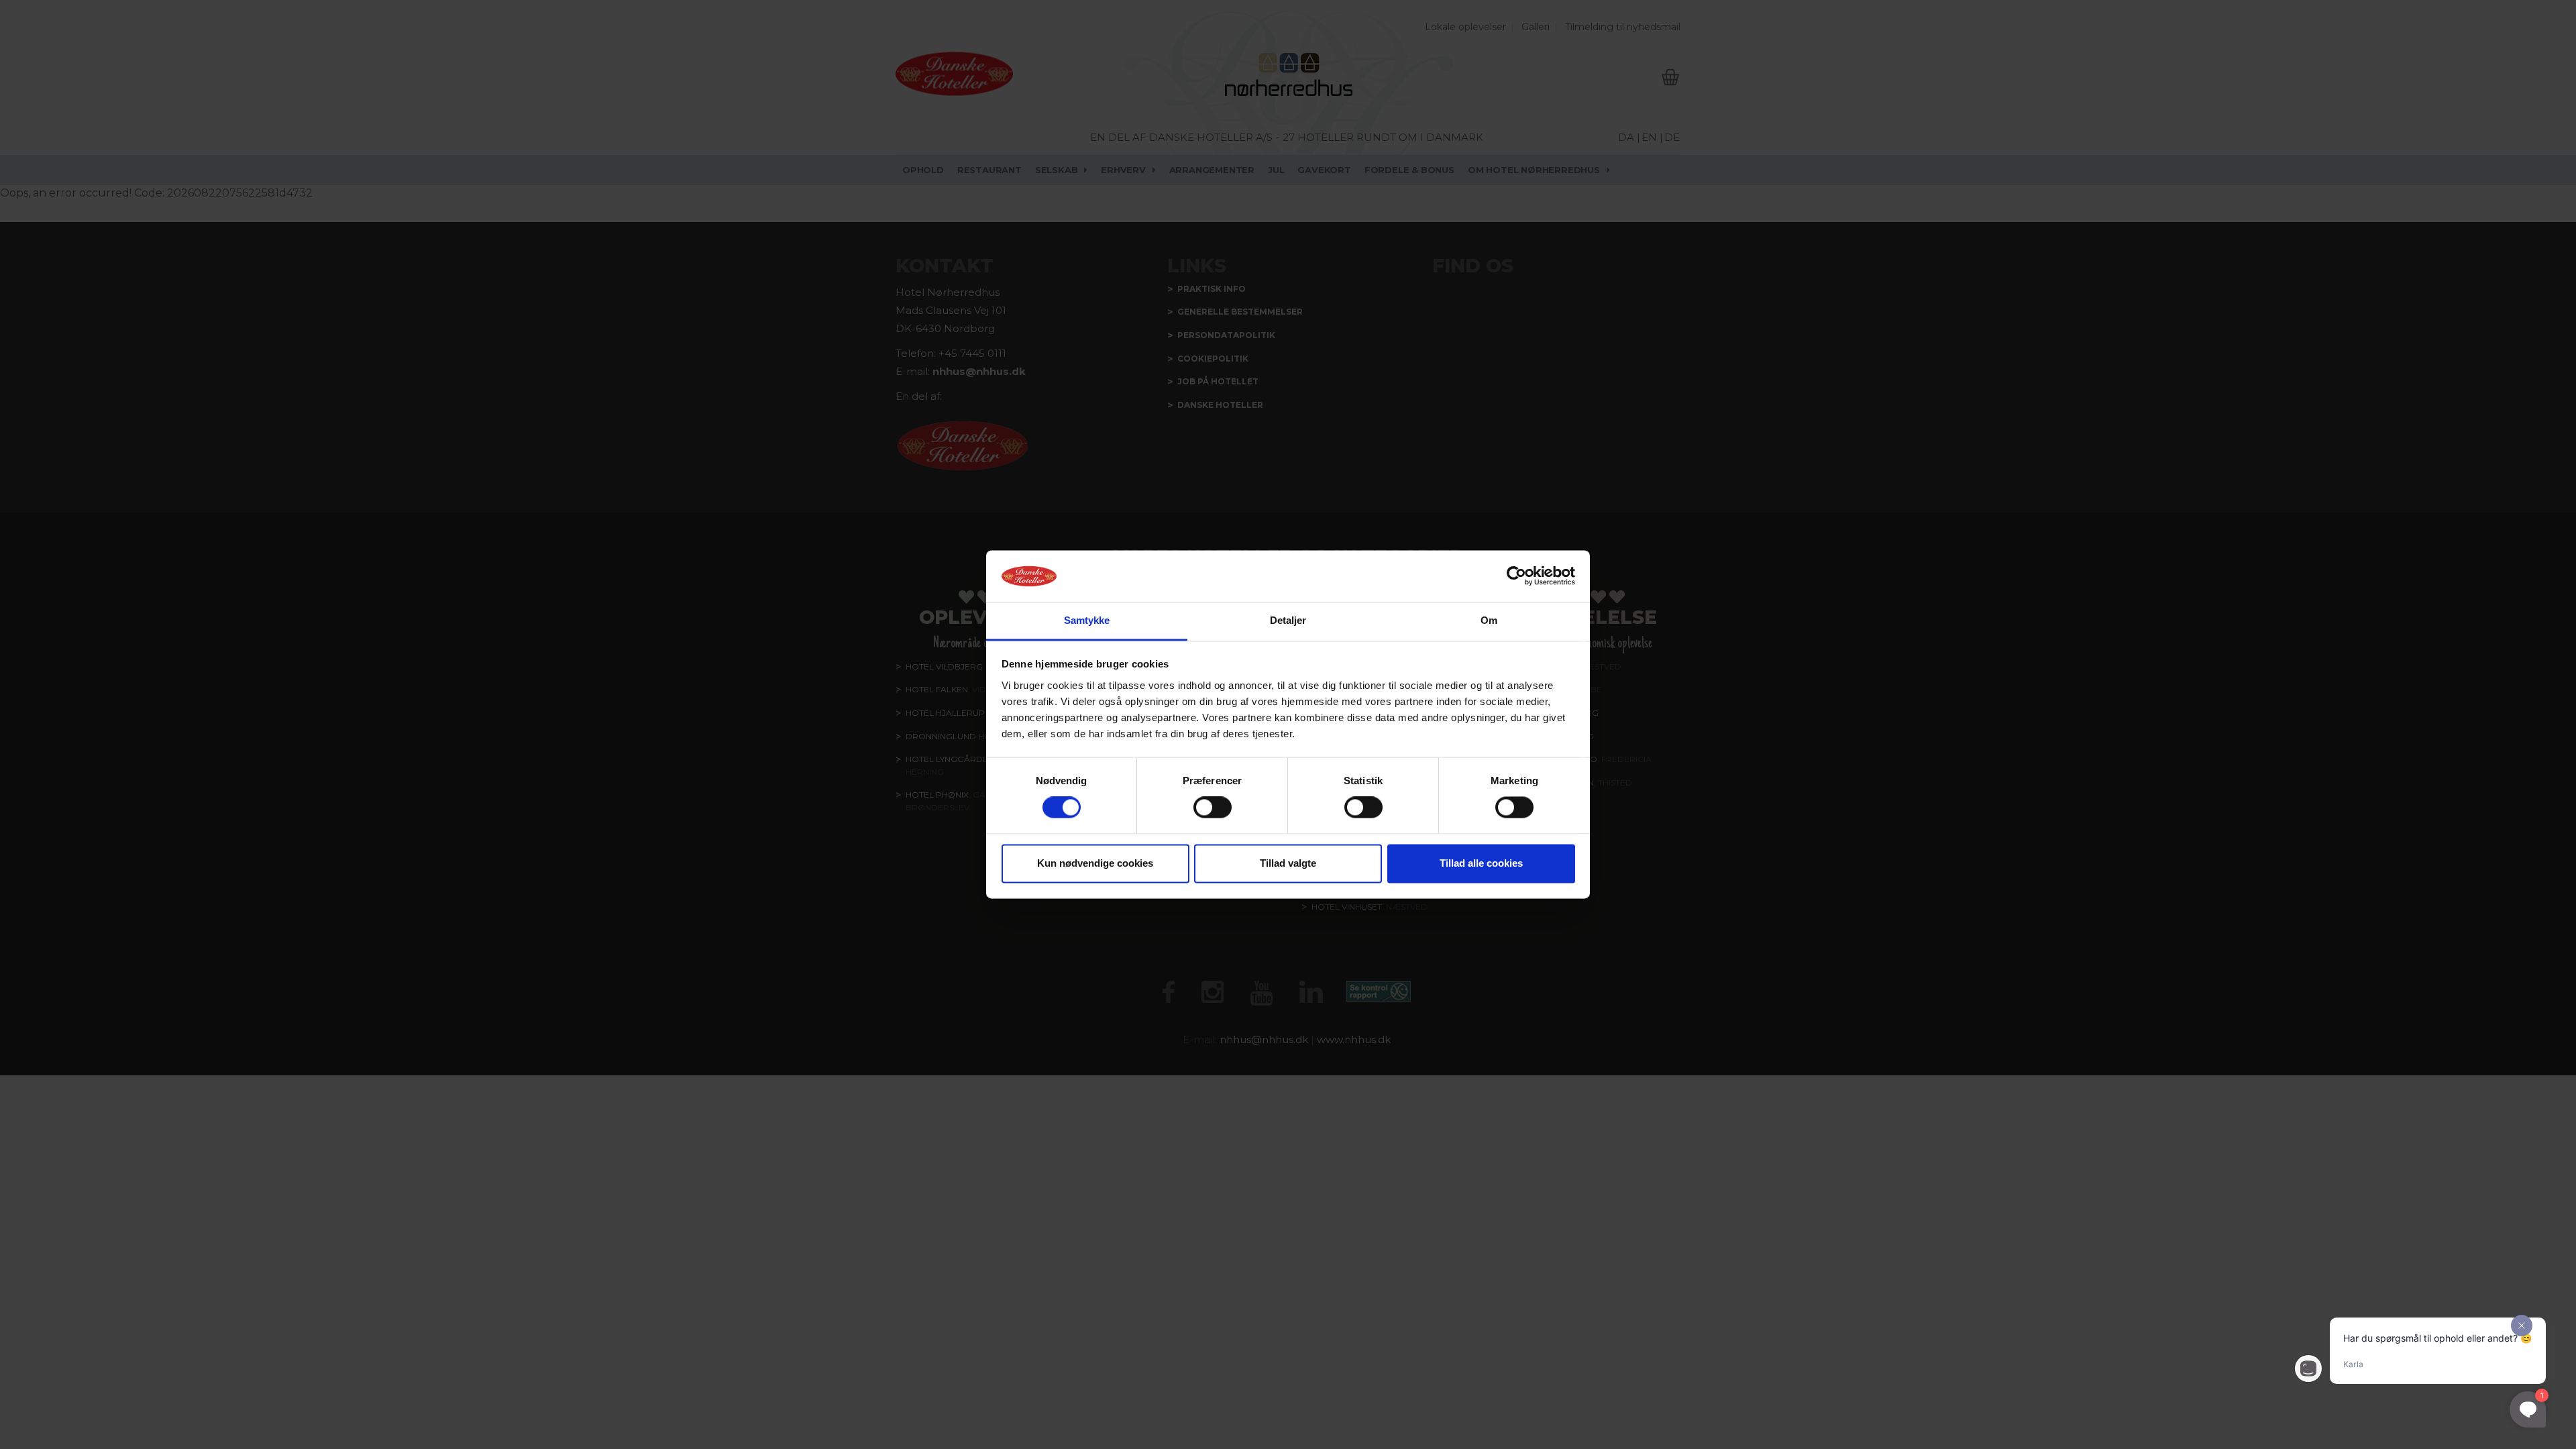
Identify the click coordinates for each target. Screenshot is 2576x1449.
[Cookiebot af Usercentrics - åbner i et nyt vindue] (1516, 576)
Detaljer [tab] (1288, 620)
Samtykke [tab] (1087, 620)
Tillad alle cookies (1481, 863)
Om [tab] (1489, 620)
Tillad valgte (1288, 863)
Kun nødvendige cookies (1095, 863)
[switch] (1213, 808)
